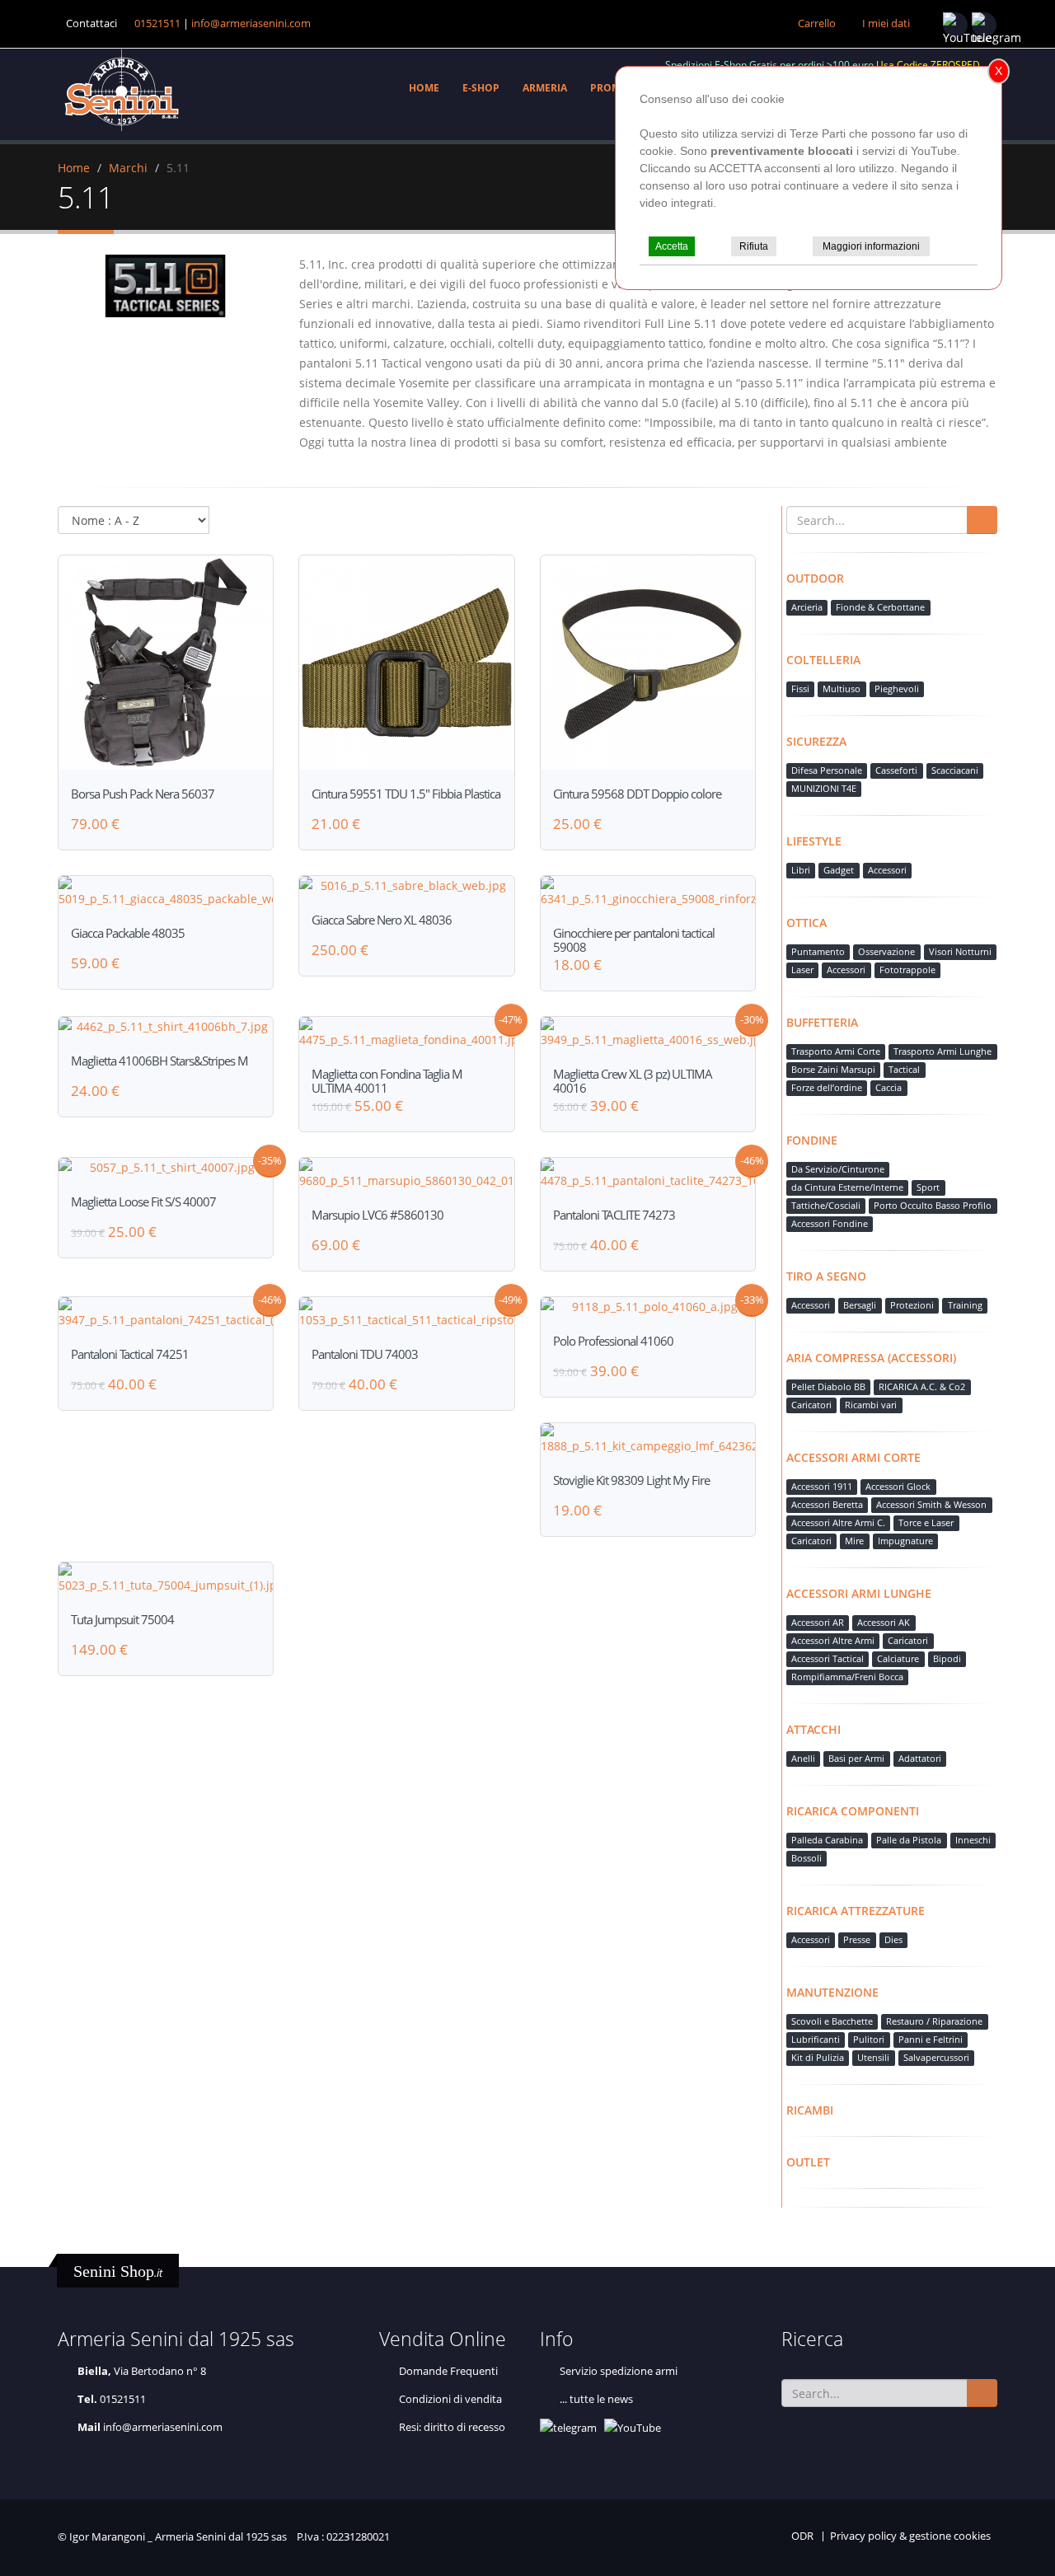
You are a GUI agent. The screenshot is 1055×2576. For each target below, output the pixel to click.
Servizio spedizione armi (619, 2371)
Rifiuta (754, 246)
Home (424, 88)
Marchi (128, 168)
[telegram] (984, 25)
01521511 (157, 23)
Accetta (672, 246)
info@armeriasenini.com (251, 23)
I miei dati (886, 23)
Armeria (545, 88)
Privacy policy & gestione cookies (910, 2536)
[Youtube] (955, 25)
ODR (802, 2536)
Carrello (817, 23)
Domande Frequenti (448, 2371)
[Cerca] (982, 520)
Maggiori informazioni (871, 246)
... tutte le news (596, 2399)
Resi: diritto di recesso (452, 2427)
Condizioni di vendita (450, 2399)
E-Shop (481, 88)
